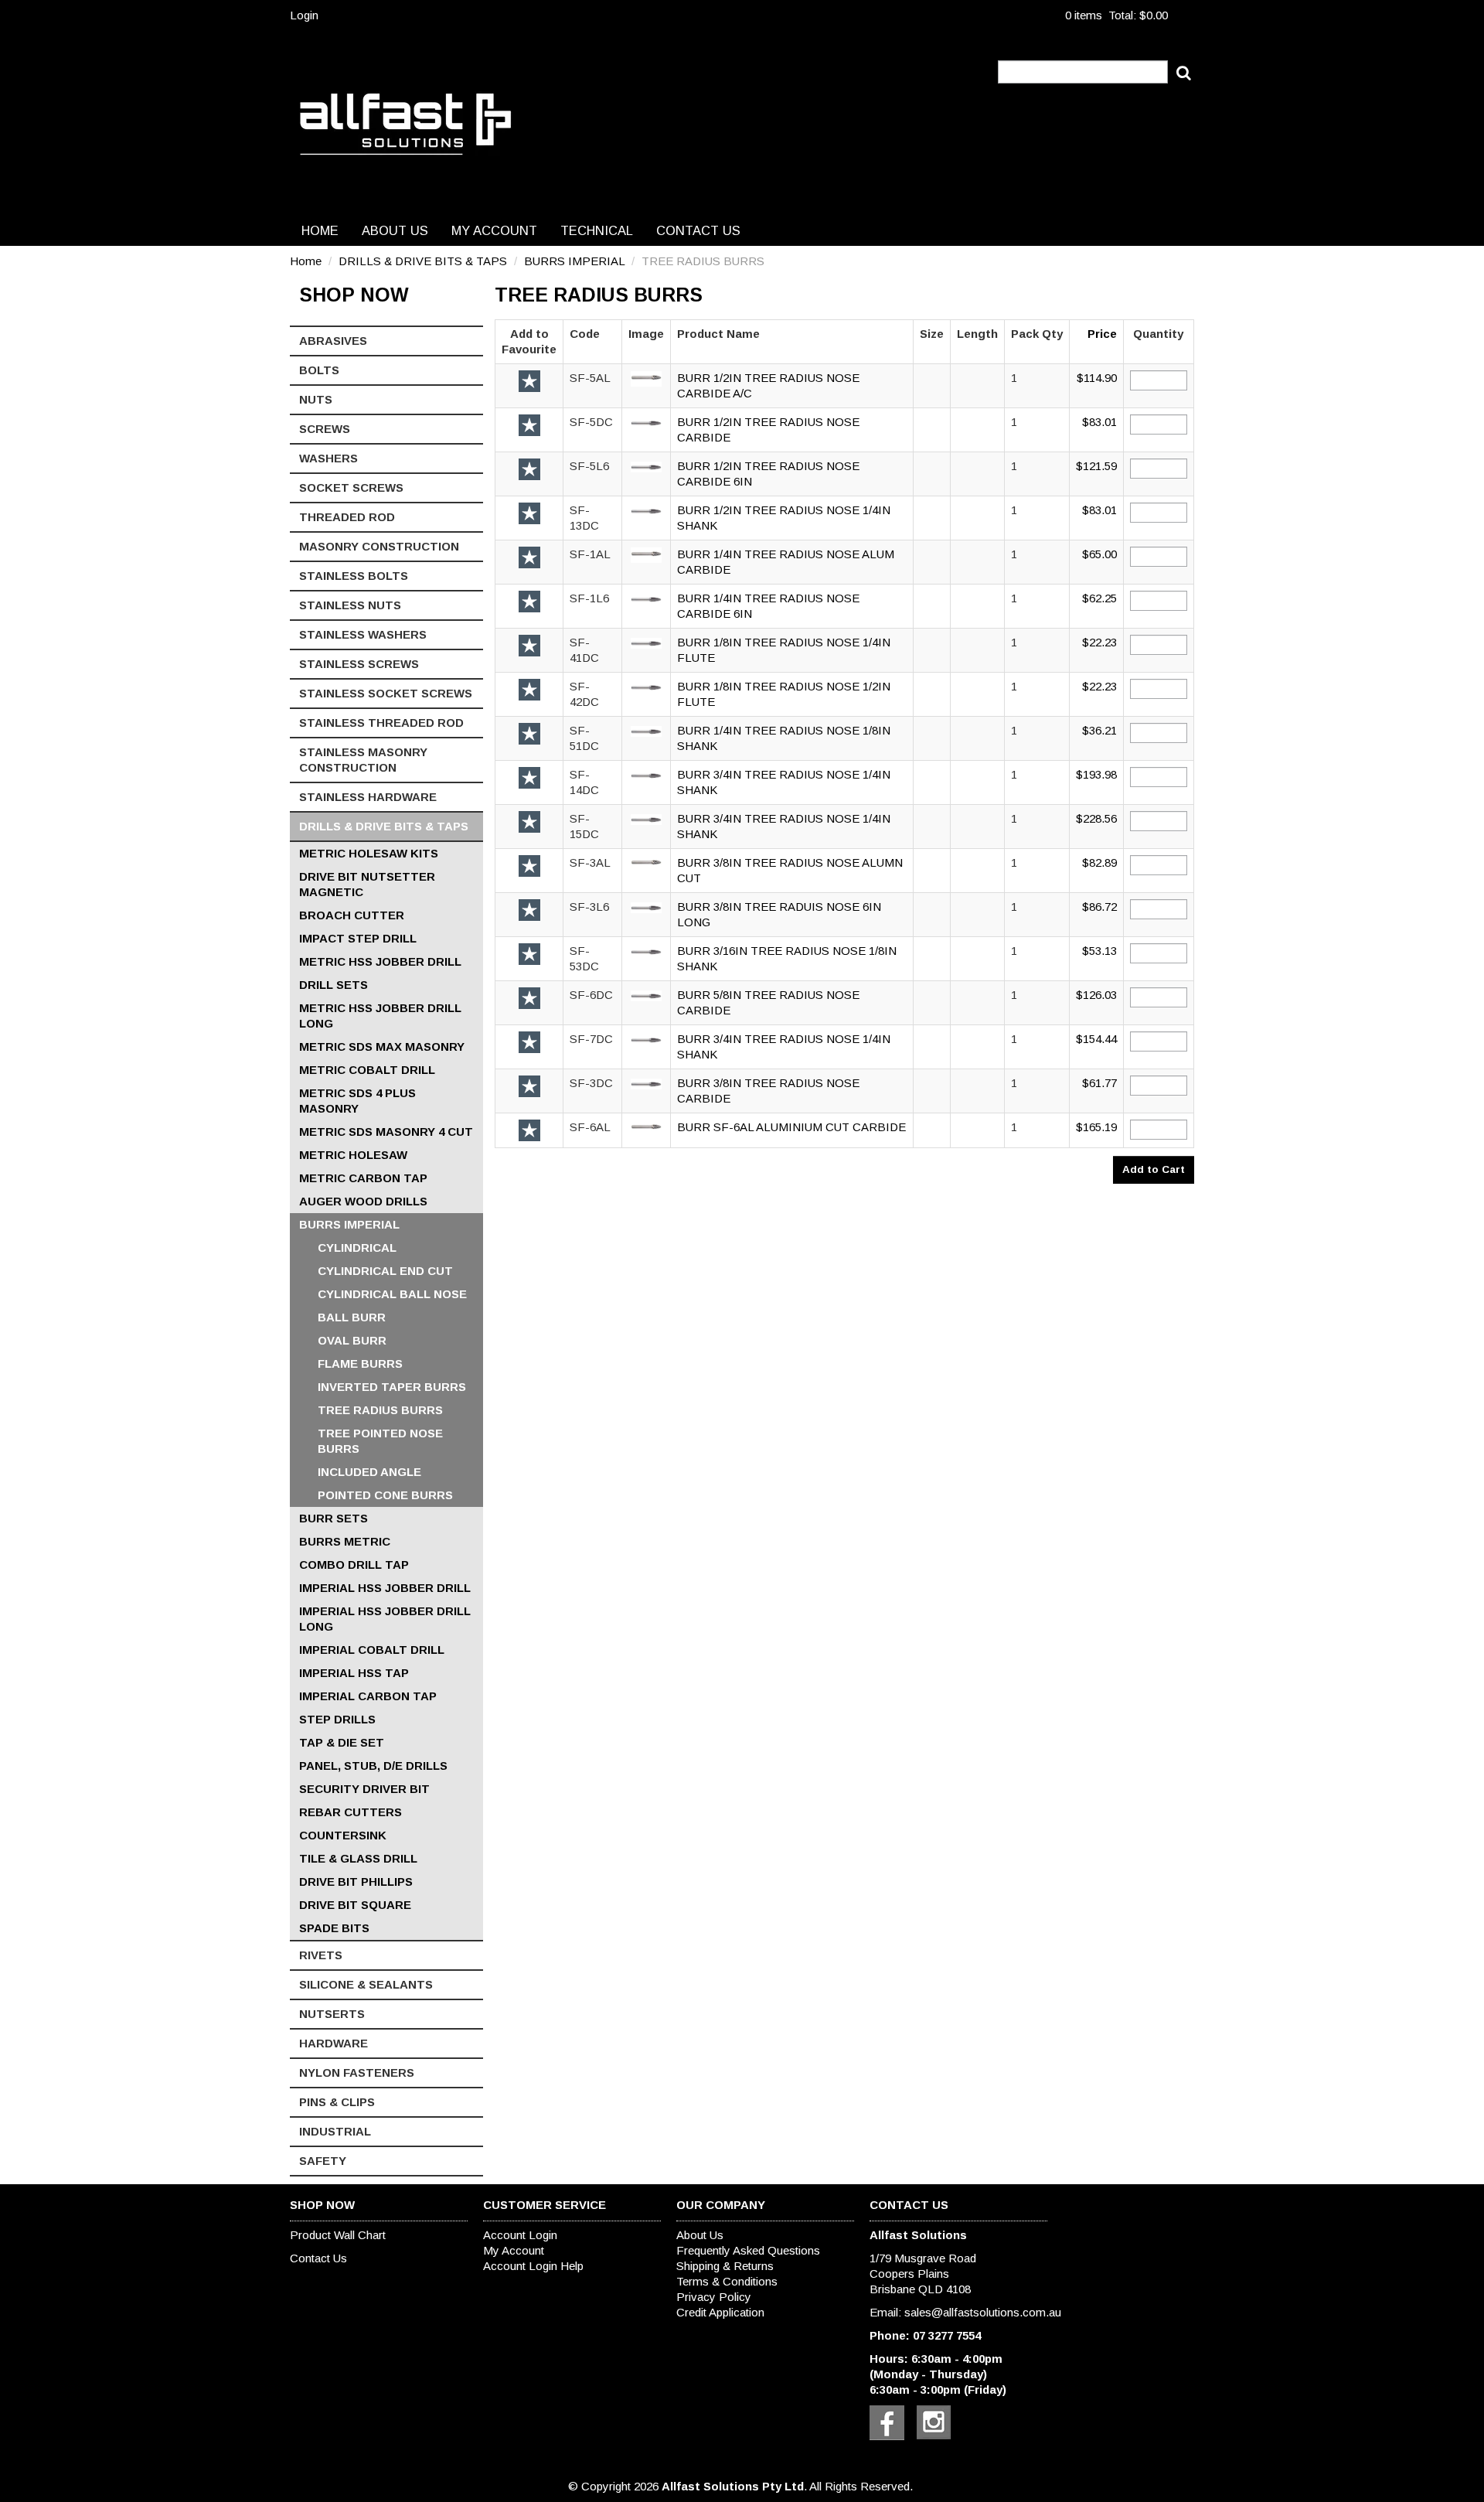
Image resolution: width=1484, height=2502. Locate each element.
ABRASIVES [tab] (333, 341)
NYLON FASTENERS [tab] (357, 2073)
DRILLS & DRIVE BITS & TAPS (423, 261)
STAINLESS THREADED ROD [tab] (381, 723)
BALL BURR (352, 1317)
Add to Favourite (529, 381)
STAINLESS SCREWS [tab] (359, 664)
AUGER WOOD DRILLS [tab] (363, 1201)
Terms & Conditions (727, 2281)
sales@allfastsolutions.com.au (983, 2312)
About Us (395, 230)
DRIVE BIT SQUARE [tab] (355, 1905)
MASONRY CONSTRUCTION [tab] (379, 546)
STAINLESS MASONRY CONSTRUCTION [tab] (363, 760)
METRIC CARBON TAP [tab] (363, 1178)
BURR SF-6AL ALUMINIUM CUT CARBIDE (791, 1127)
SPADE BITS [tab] (334, 1928)
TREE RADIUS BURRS (380, 1410)
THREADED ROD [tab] (347, 517)
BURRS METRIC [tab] (345, 1541)
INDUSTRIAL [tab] (335, 2131)
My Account (494, 230)
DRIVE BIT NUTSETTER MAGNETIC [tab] (367, 884)
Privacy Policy (714, 2297)
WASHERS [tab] (328, 458)
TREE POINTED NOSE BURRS (380, 1441)
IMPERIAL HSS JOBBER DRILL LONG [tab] (385, 1619)
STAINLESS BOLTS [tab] (354, 576)
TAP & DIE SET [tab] (342, 1742)
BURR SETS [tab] (334, 1518)
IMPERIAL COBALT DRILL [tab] (372, 1650)
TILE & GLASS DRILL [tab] (358, 1858)
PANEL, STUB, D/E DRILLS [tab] (373, 1766)
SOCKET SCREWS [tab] (351, 487)
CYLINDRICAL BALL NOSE (392, 1294)
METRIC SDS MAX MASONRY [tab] (382, 1046)
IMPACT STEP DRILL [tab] (358, 938)
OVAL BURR (352, 1340)
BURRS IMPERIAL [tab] (349, 1224)
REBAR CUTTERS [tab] (351, 1812)
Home (320, 230)
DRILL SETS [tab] (334, 985)
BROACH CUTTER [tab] (352, 915)
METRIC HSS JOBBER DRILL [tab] (380, 961)
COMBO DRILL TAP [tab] (354, 1565)
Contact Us (698, 230)
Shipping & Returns (725, 2266)
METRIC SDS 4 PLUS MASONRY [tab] (357, 1101)
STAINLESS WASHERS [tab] (363, 634)
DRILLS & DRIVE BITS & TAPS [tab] (384, 826)
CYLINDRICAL (357, 1248)
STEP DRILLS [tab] (337, 1719)
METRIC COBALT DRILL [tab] (367, 1070)
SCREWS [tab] (325, 429)
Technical (597, 230)
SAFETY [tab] (323, 2161)
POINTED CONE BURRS (385, 1495)
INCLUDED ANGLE (369, 1472)
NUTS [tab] (316, 399)
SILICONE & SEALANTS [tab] (366, 1984)
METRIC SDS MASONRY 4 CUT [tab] (386, 1132)
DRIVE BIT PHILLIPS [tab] (356, 1882)
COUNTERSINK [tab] (343, 1835)
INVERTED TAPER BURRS (392, 1387)
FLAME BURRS (360, 1363)
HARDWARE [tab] (334, 2043)
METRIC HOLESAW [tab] (353, 1155)
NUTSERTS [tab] (332, 2014)
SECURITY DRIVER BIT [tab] (364, 1789)
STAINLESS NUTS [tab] (350, 605)
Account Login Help (533, 2266)
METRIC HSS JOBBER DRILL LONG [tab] (380, 1016)
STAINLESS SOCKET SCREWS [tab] (386, 693)
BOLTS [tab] (319, 370)
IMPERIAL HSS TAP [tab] (354, 1673)
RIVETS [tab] (321, 1955)
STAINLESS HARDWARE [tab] (368, 797)
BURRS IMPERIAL (574, 261)
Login (304, 15)
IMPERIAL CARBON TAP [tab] (368, 1696)
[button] (646, 378)
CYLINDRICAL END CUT (385, 1271)
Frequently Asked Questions (748, 2250)
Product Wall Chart (338, 2235)
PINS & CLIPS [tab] (337, 2102)
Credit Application (720, 2312)
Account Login (520, 2235)
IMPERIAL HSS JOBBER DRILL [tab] (385, 1588)
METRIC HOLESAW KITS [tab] (369, 853)
